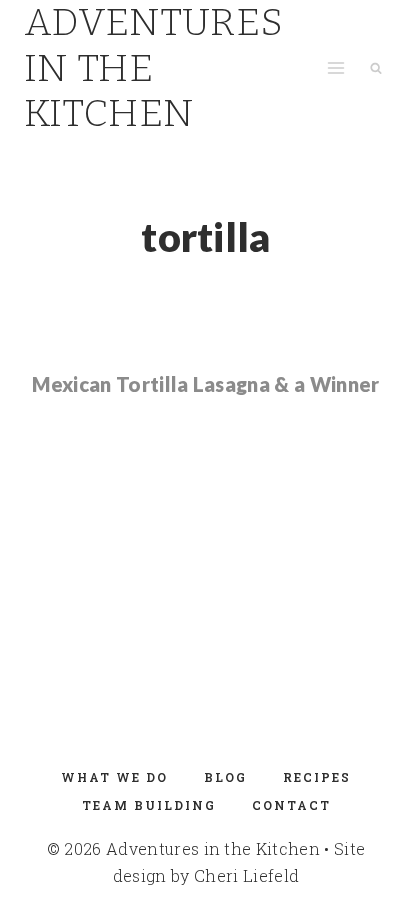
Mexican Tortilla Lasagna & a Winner (205, 384)
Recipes (317, 777)
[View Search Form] (376, 68)
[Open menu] (335, 68)
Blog (225, 777)
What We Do (114, 777)
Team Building (149, 805)
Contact (291, 805)
